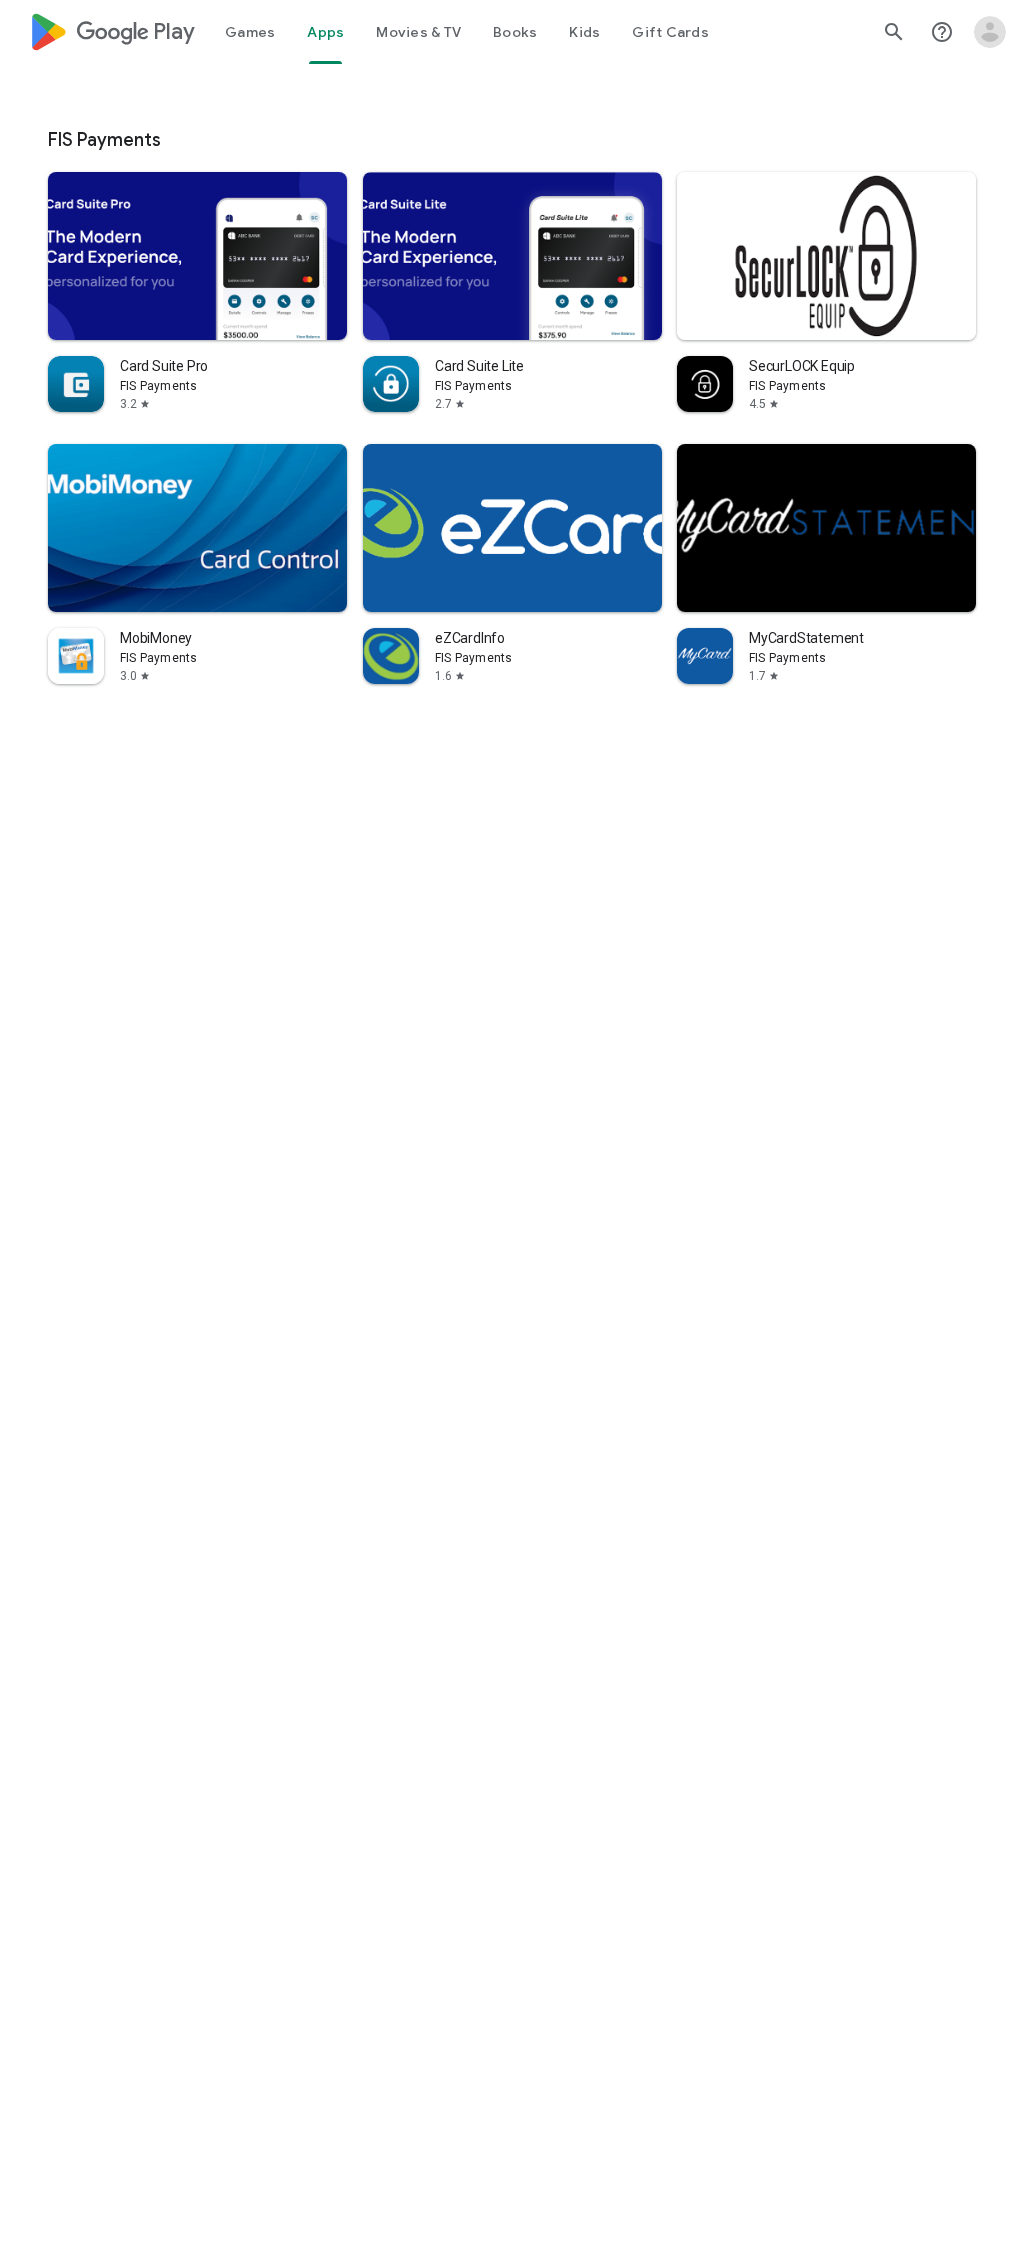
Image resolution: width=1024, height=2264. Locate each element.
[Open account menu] (990, 32)
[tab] (250, 32)
